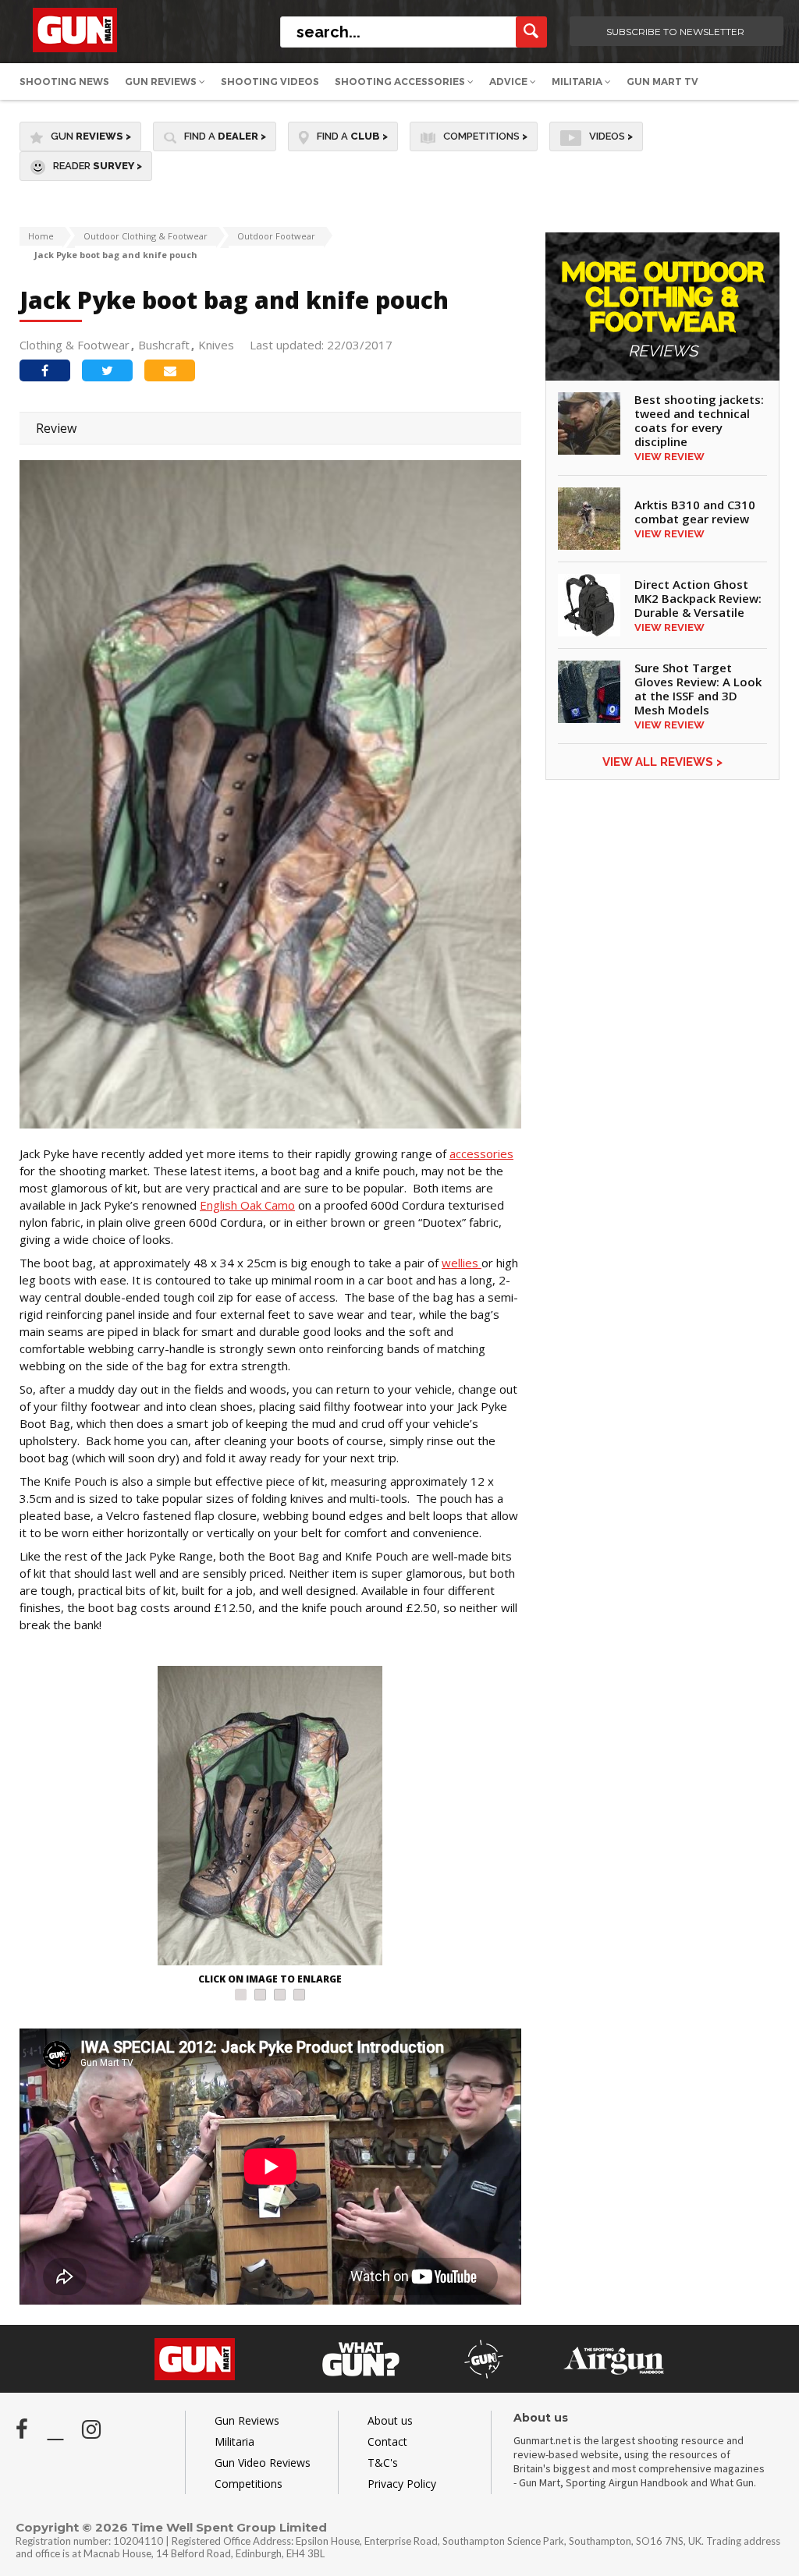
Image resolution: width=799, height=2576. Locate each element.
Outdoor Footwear (276, 236)
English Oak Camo (247, 1205)
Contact (387, 2441)
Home (41, 236)
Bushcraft (164, 345)
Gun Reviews (162, 81)
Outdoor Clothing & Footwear (146, 236)
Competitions (485, 136)
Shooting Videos (270, 81)
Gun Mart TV (662, 81)
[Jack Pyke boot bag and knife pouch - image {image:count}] (270, 1818)
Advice (510, 81)
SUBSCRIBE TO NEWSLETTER (675, 32)
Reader (98, 166)
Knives (216, 345)
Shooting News (64, 81)
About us (390, 2420)
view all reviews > (662, 762)
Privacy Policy (402, 2484)
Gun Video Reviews (263, 2463)
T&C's (383, 2463)
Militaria (578, 81)
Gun (91, 136)
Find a (225, 136)
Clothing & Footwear (75, 345)
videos (611, 136)
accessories (481, 1153)
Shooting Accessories (401, 81)
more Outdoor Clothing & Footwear (663, 310)
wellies (462, 1263)
